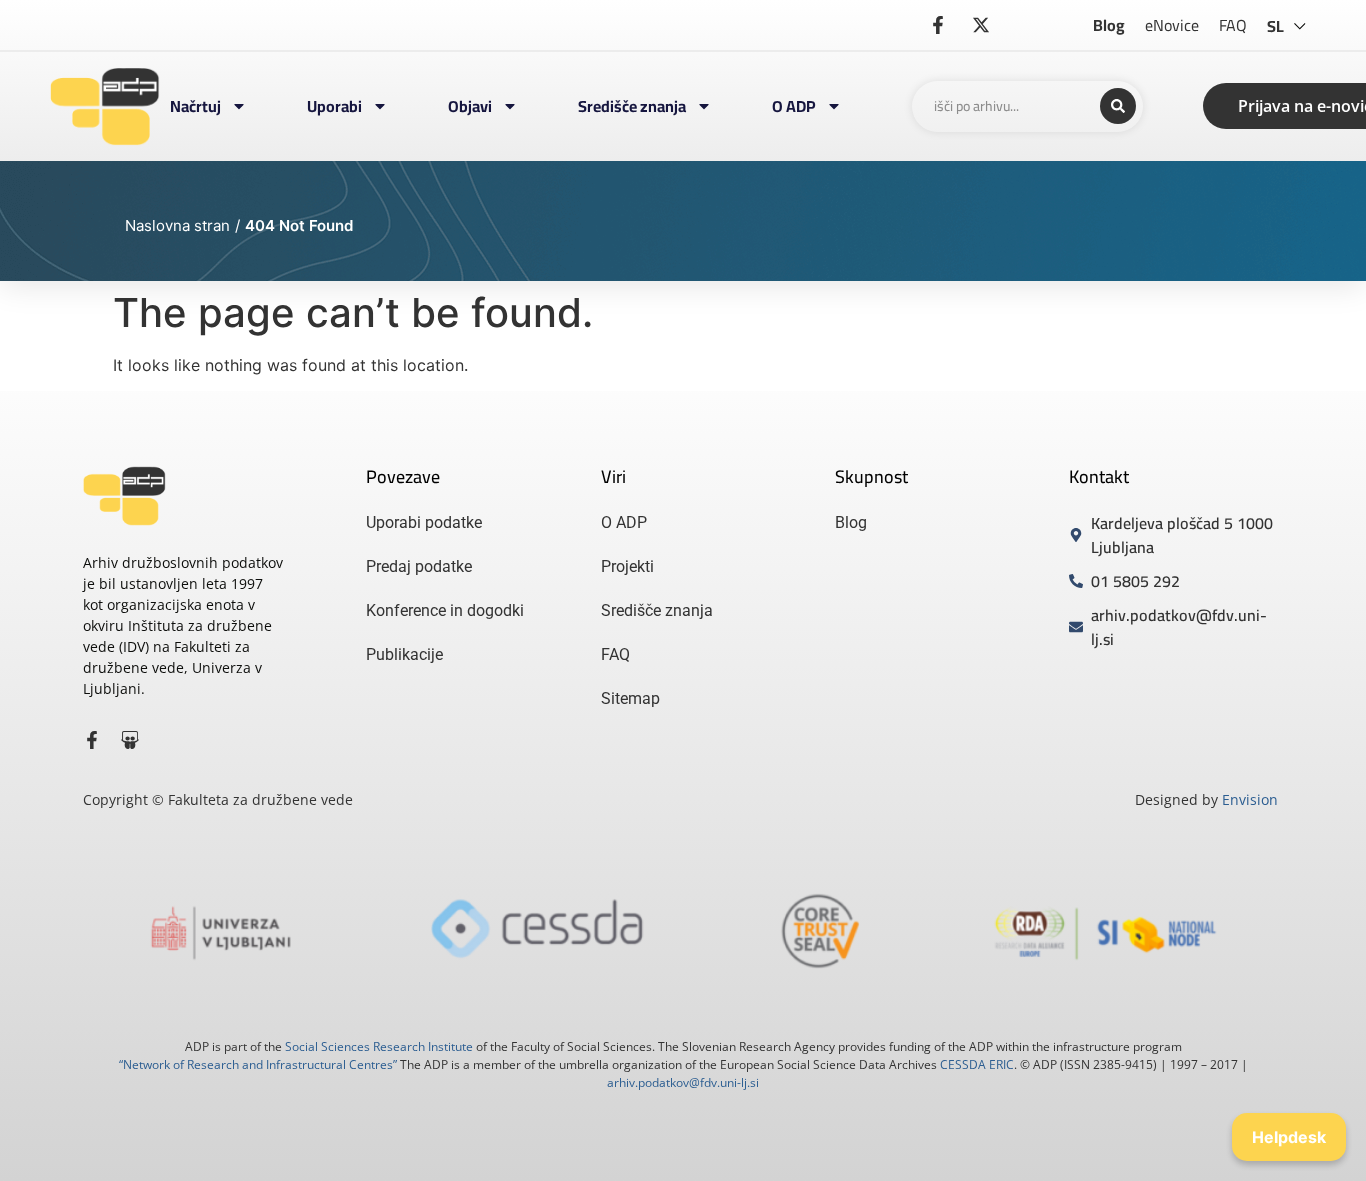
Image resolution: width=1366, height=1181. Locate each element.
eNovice (1172, 25)
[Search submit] (1118, 106)
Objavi (470, 106)
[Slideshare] (130, 740)
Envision (1250, 799)
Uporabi (334, 106)
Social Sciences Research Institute (379, 1046)
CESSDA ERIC (977, 1064)
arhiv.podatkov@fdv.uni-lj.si (683, 1082)
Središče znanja (632, 106)
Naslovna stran (177, 225)
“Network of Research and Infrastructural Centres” (258, 1064)
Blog (1109, 25)
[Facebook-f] (92, 740)
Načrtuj (195, 106)
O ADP (794, 106)
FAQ (1233, 25)
